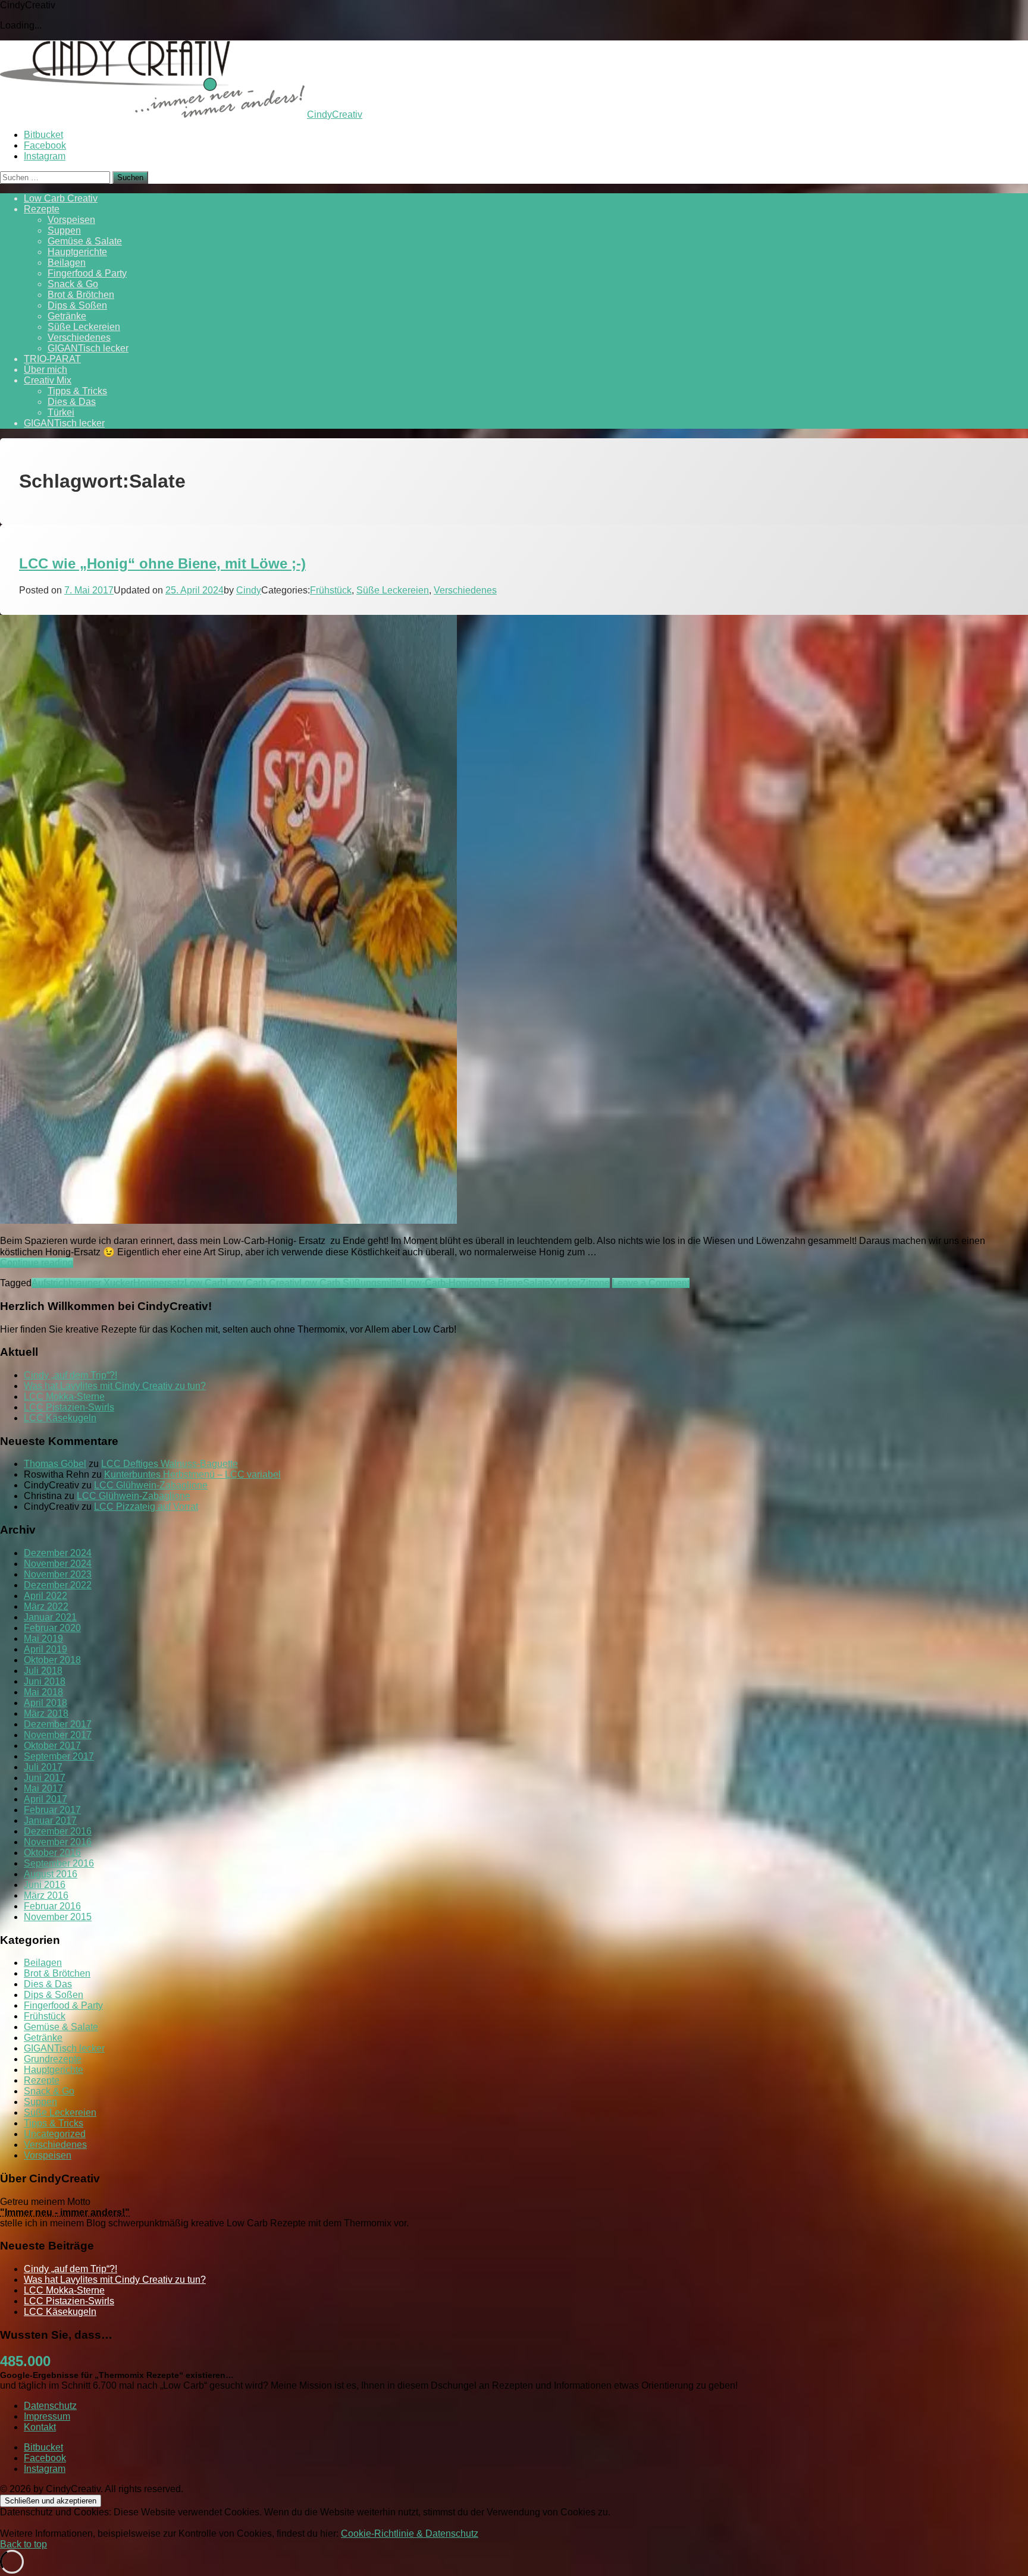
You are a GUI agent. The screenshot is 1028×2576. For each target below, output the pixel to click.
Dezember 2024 (58, 1553)
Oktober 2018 (52, 1660)
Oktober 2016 (52, 1853)
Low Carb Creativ (61, 198)
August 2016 (51, 1874)
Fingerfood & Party (87, 273)
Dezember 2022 (58, 1585)
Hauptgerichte (77, 252)
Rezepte (42, 209)
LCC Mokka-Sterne (64, 1397)
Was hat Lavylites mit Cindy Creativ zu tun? (115, 1386)
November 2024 (58, 1564)
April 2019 (46, 1649)
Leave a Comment (651, 1283)
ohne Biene (499, 1283)
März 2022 (46, 1606)
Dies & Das (72, 402)
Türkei (61, 412)
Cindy (249, 590)
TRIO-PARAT (52, 359)
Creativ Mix (48, 380)
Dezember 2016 (58, 1831)
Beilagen (67, 263)
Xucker (565, 1283)
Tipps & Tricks (77, 391)
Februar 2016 (52, 1906)
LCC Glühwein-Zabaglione (151, 1485)
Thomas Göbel (55, 1464)
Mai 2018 (43, 1692)
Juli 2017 (43, 1767)
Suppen (64, 230)
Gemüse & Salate (85, 241)
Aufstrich (50, 1283)
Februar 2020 (52, 1628)
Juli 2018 (43, 1671)
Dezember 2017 (58, 1724)
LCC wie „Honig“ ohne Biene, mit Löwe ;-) (162, 563)
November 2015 (58, 1917)
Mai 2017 (43, 1788)
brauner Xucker (101, 1283)
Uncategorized (55, 2134)
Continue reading (37, 1263)
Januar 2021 (50, 1617)
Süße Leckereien (84, 327)
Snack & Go (73, 284)
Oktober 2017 (52, 1746)
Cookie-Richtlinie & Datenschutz (410, 2533)
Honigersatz (159, 1283)
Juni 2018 (45, 1681)
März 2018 (46, 1713)
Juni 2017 (45, 1778)
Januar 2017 (50, 1821)
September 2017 (59, 1756)
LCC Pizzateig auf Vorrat (146, 1507)
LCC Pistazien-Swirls (69, 1407)
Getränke (67, 316)
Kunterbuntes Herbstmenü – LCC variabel (192, 1474)
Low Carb (205, 1283)
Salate (537, 1283)
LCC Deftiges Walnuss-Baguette (170, 1464)
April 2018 (46, 1703)
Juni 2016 (45, 1885)
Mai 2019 (43, 1639)
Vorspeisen (71, 220)
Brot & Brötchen (81, 295)
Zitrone (595, 1283)
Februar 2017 (52, 1810)
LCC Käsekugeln (60, 1418)
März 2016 (46, 1895)
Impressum (47, 2416)
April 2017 (46, 1799)
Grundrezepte (53, 2059)
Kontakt (40, 2427)
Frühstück (331, 590)
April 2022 (46, 1596)
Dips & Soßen (77, 305)
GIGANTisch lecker (88, 348)
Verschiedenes (79, 337)
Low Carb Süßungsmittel (352, 1283)
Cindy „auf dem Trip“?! (70, 1375)
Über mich (46, 370)
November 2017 (58, 1735)
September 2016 (59, 1863)
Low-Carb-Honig (439, 1283)
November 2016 (58, 1842)
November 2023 (58, 1574)
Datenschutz (50, 2406)
